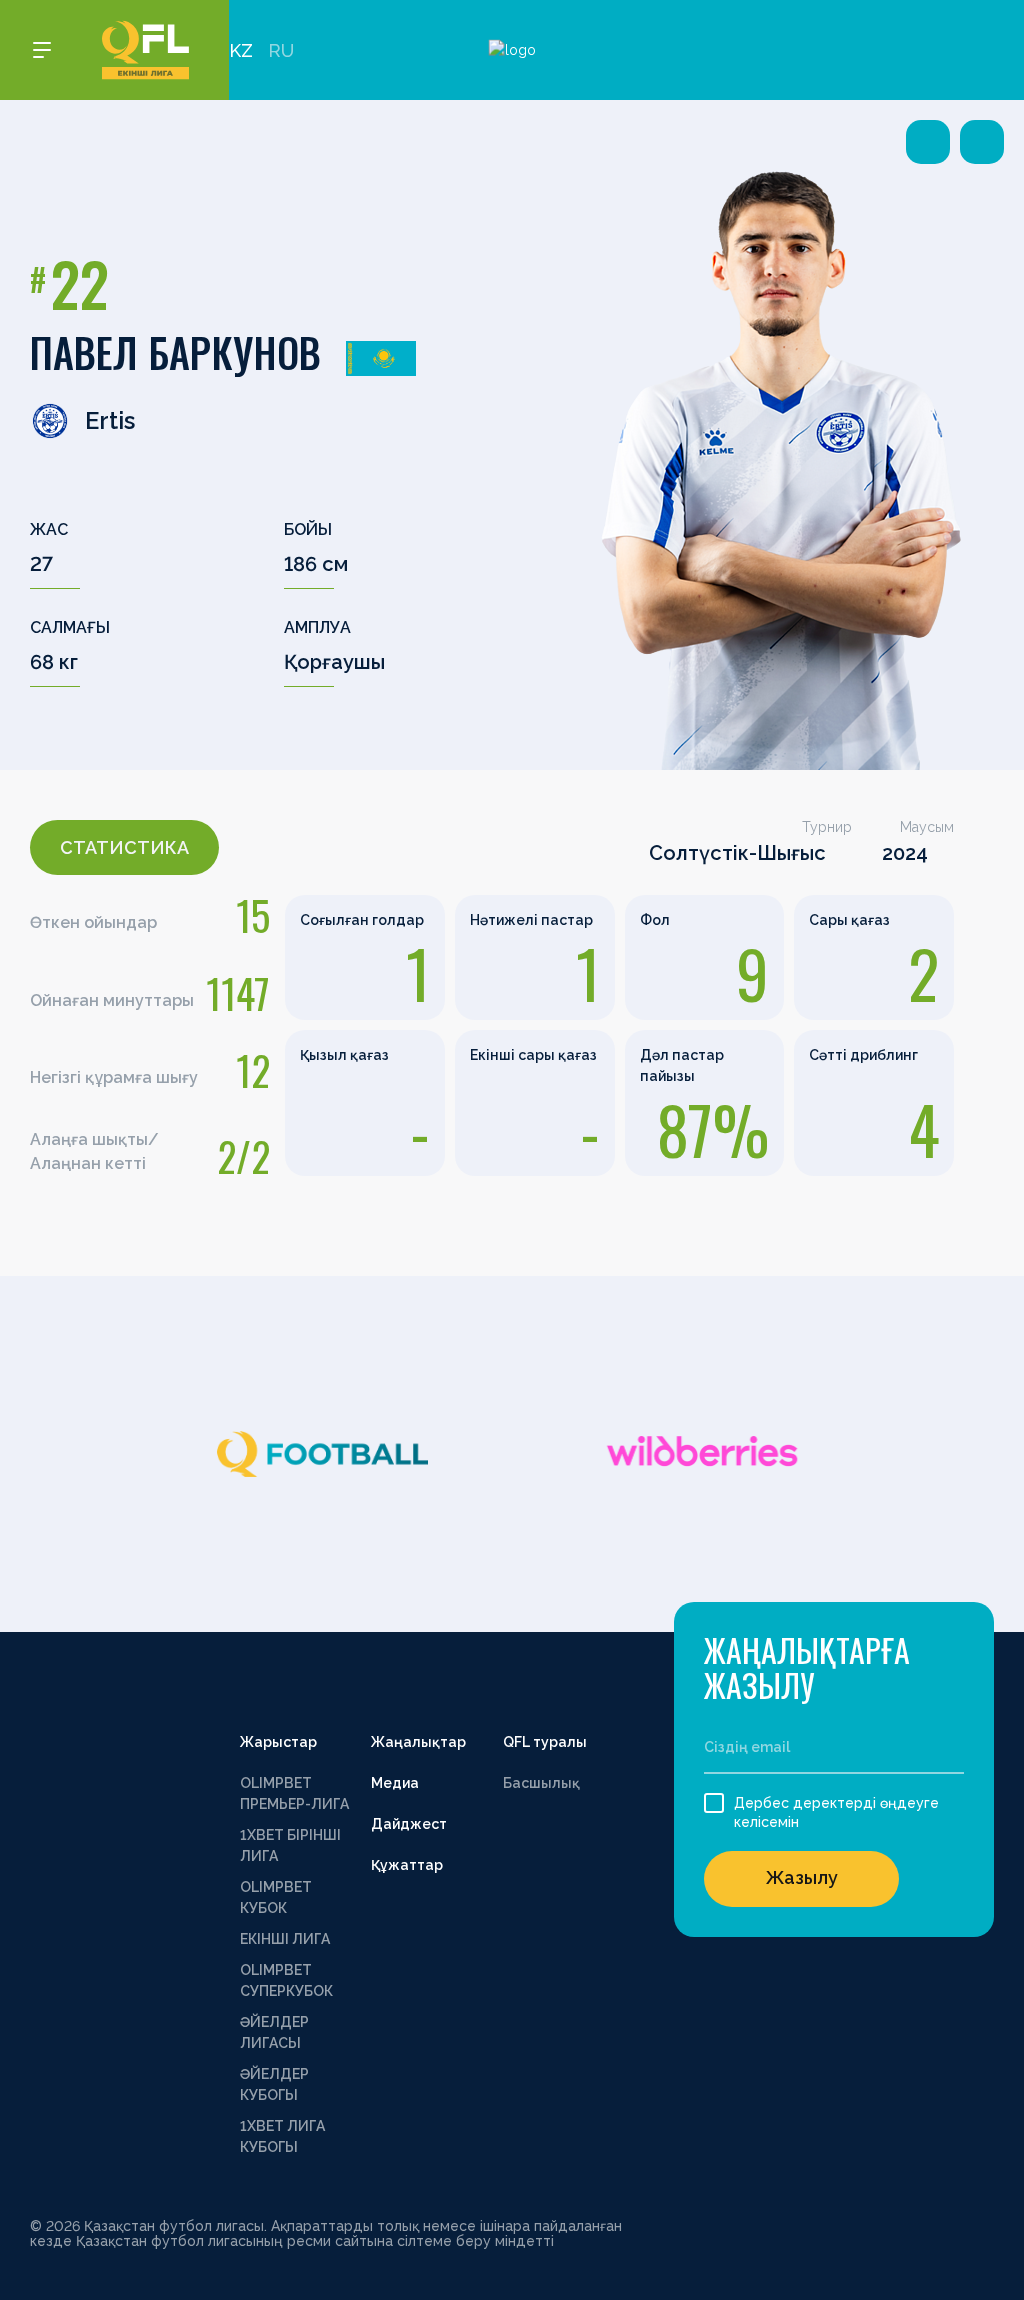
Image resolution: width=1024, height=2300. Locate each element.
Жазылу (802, 1877)
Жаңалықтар (418, 1742)
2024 (905, 853)
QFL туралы (545, 1742)
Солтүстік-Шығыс (737, 853)
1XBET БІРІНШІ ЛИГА (290, 1845)
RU (281, 50)
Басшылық (541, 1783)
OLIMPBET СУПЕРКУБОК (286, 1980)
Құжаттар (407, 1865)
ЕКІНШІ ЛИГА (285, 1939)
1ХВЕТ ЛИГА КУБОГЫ (282, 2136)
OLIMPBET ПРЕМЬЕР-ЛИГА (294, 1793)
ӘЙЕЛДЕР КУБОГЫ (274, 2084)
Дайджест (409, 1824)
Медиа (395, 1783)
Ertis (110, 420)
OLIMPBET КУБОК (276, 1897)
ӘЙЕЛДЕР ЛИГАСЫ (274, 2032)
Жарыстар (278, 1742)
